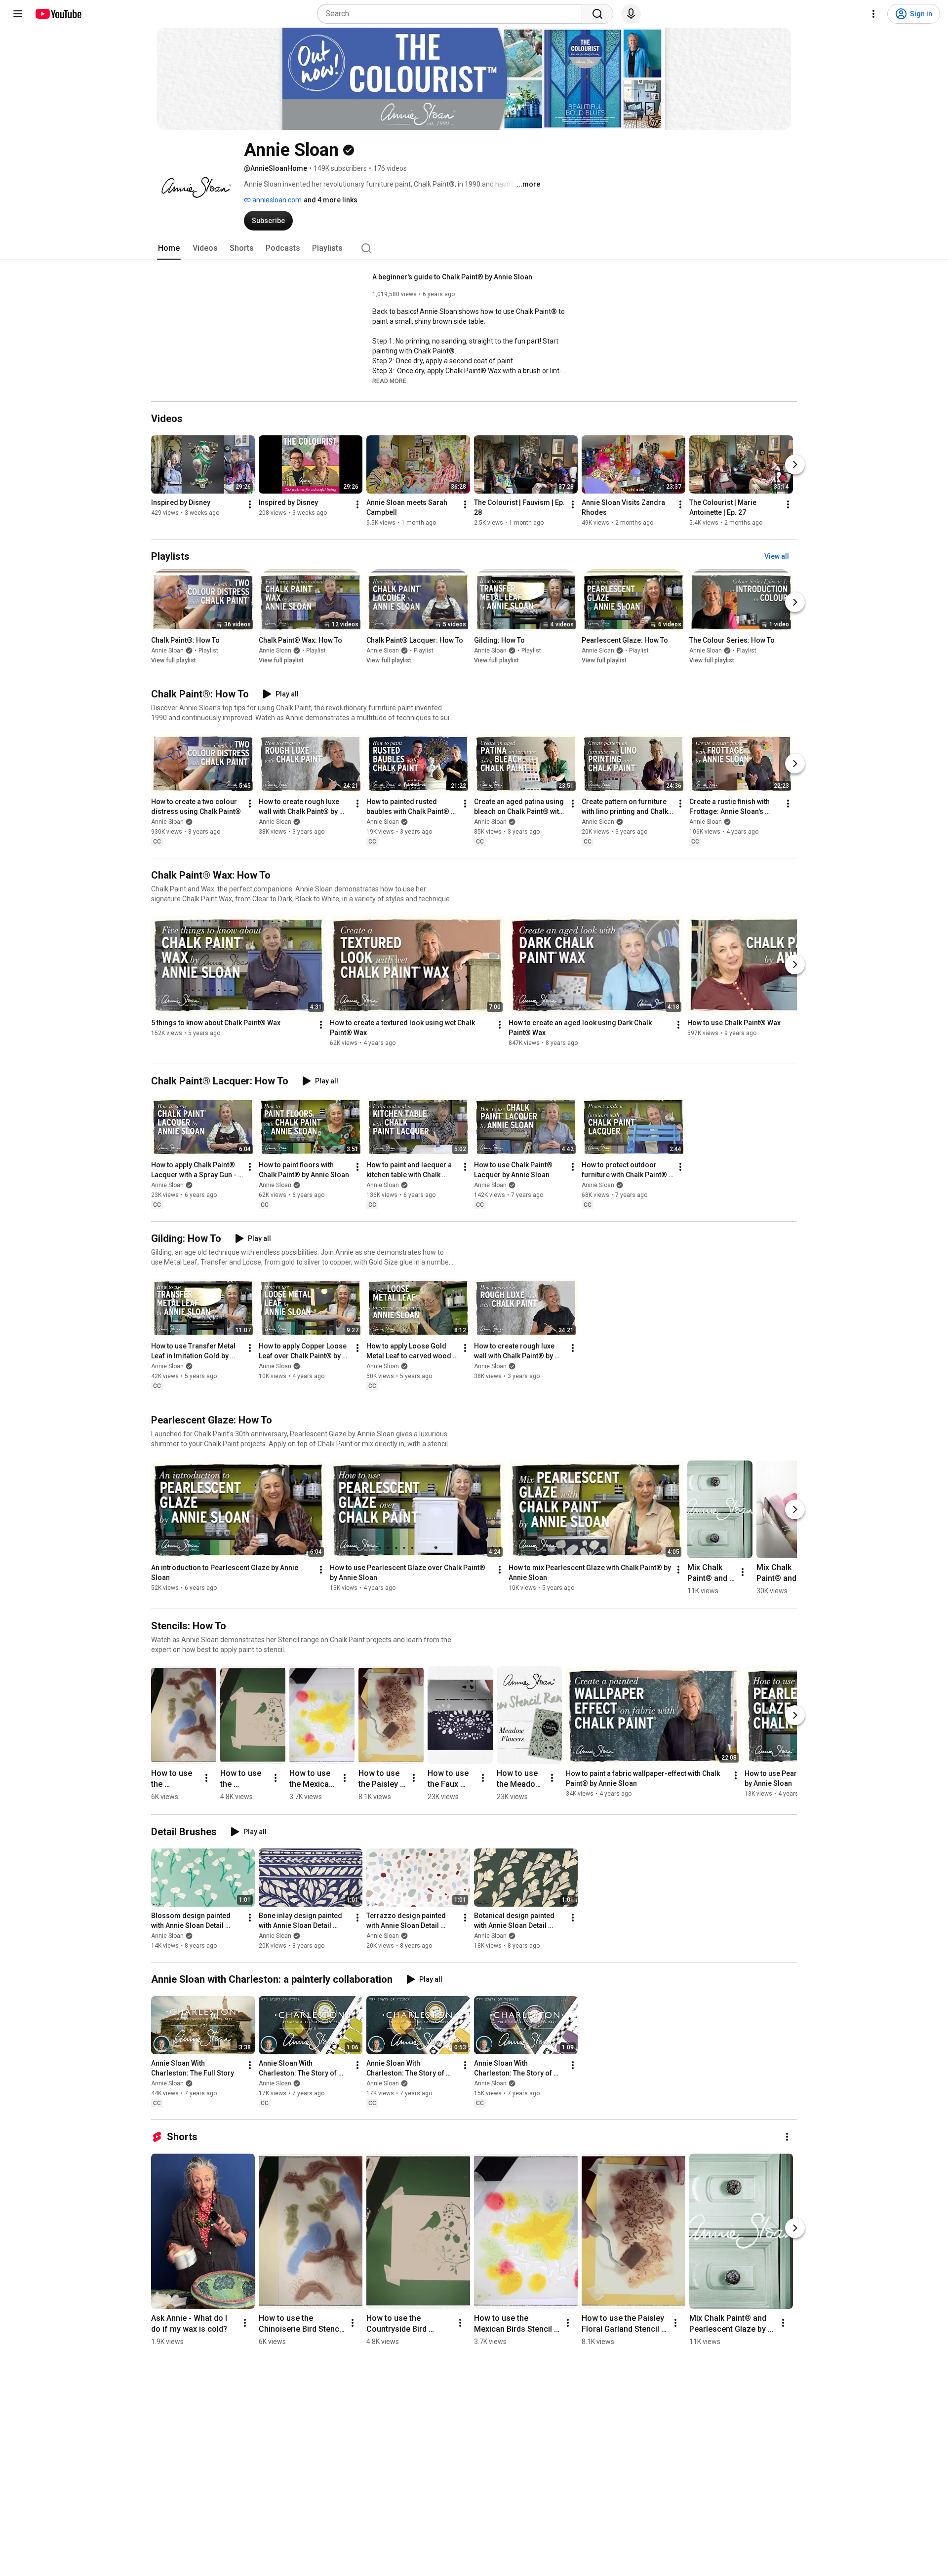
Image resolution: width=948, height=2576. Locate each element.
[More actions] (250, 504)
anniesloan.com (276, 200)
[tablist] (474, 248)
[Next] (795, 464)
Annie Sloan (167, 651)
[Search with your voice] (631, 14)
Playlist (208, 651)
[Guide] (18, 14)
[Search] (597, 14)
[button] (389, 381)
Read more (389, 381)
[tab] (169, 248)
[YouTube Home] (58, 14)
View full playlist (174, 660)
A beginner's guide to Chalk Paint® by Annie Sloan (452, 277)
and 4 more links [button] (331, 200)
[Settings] (873, 14)
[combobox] (453, 14)
